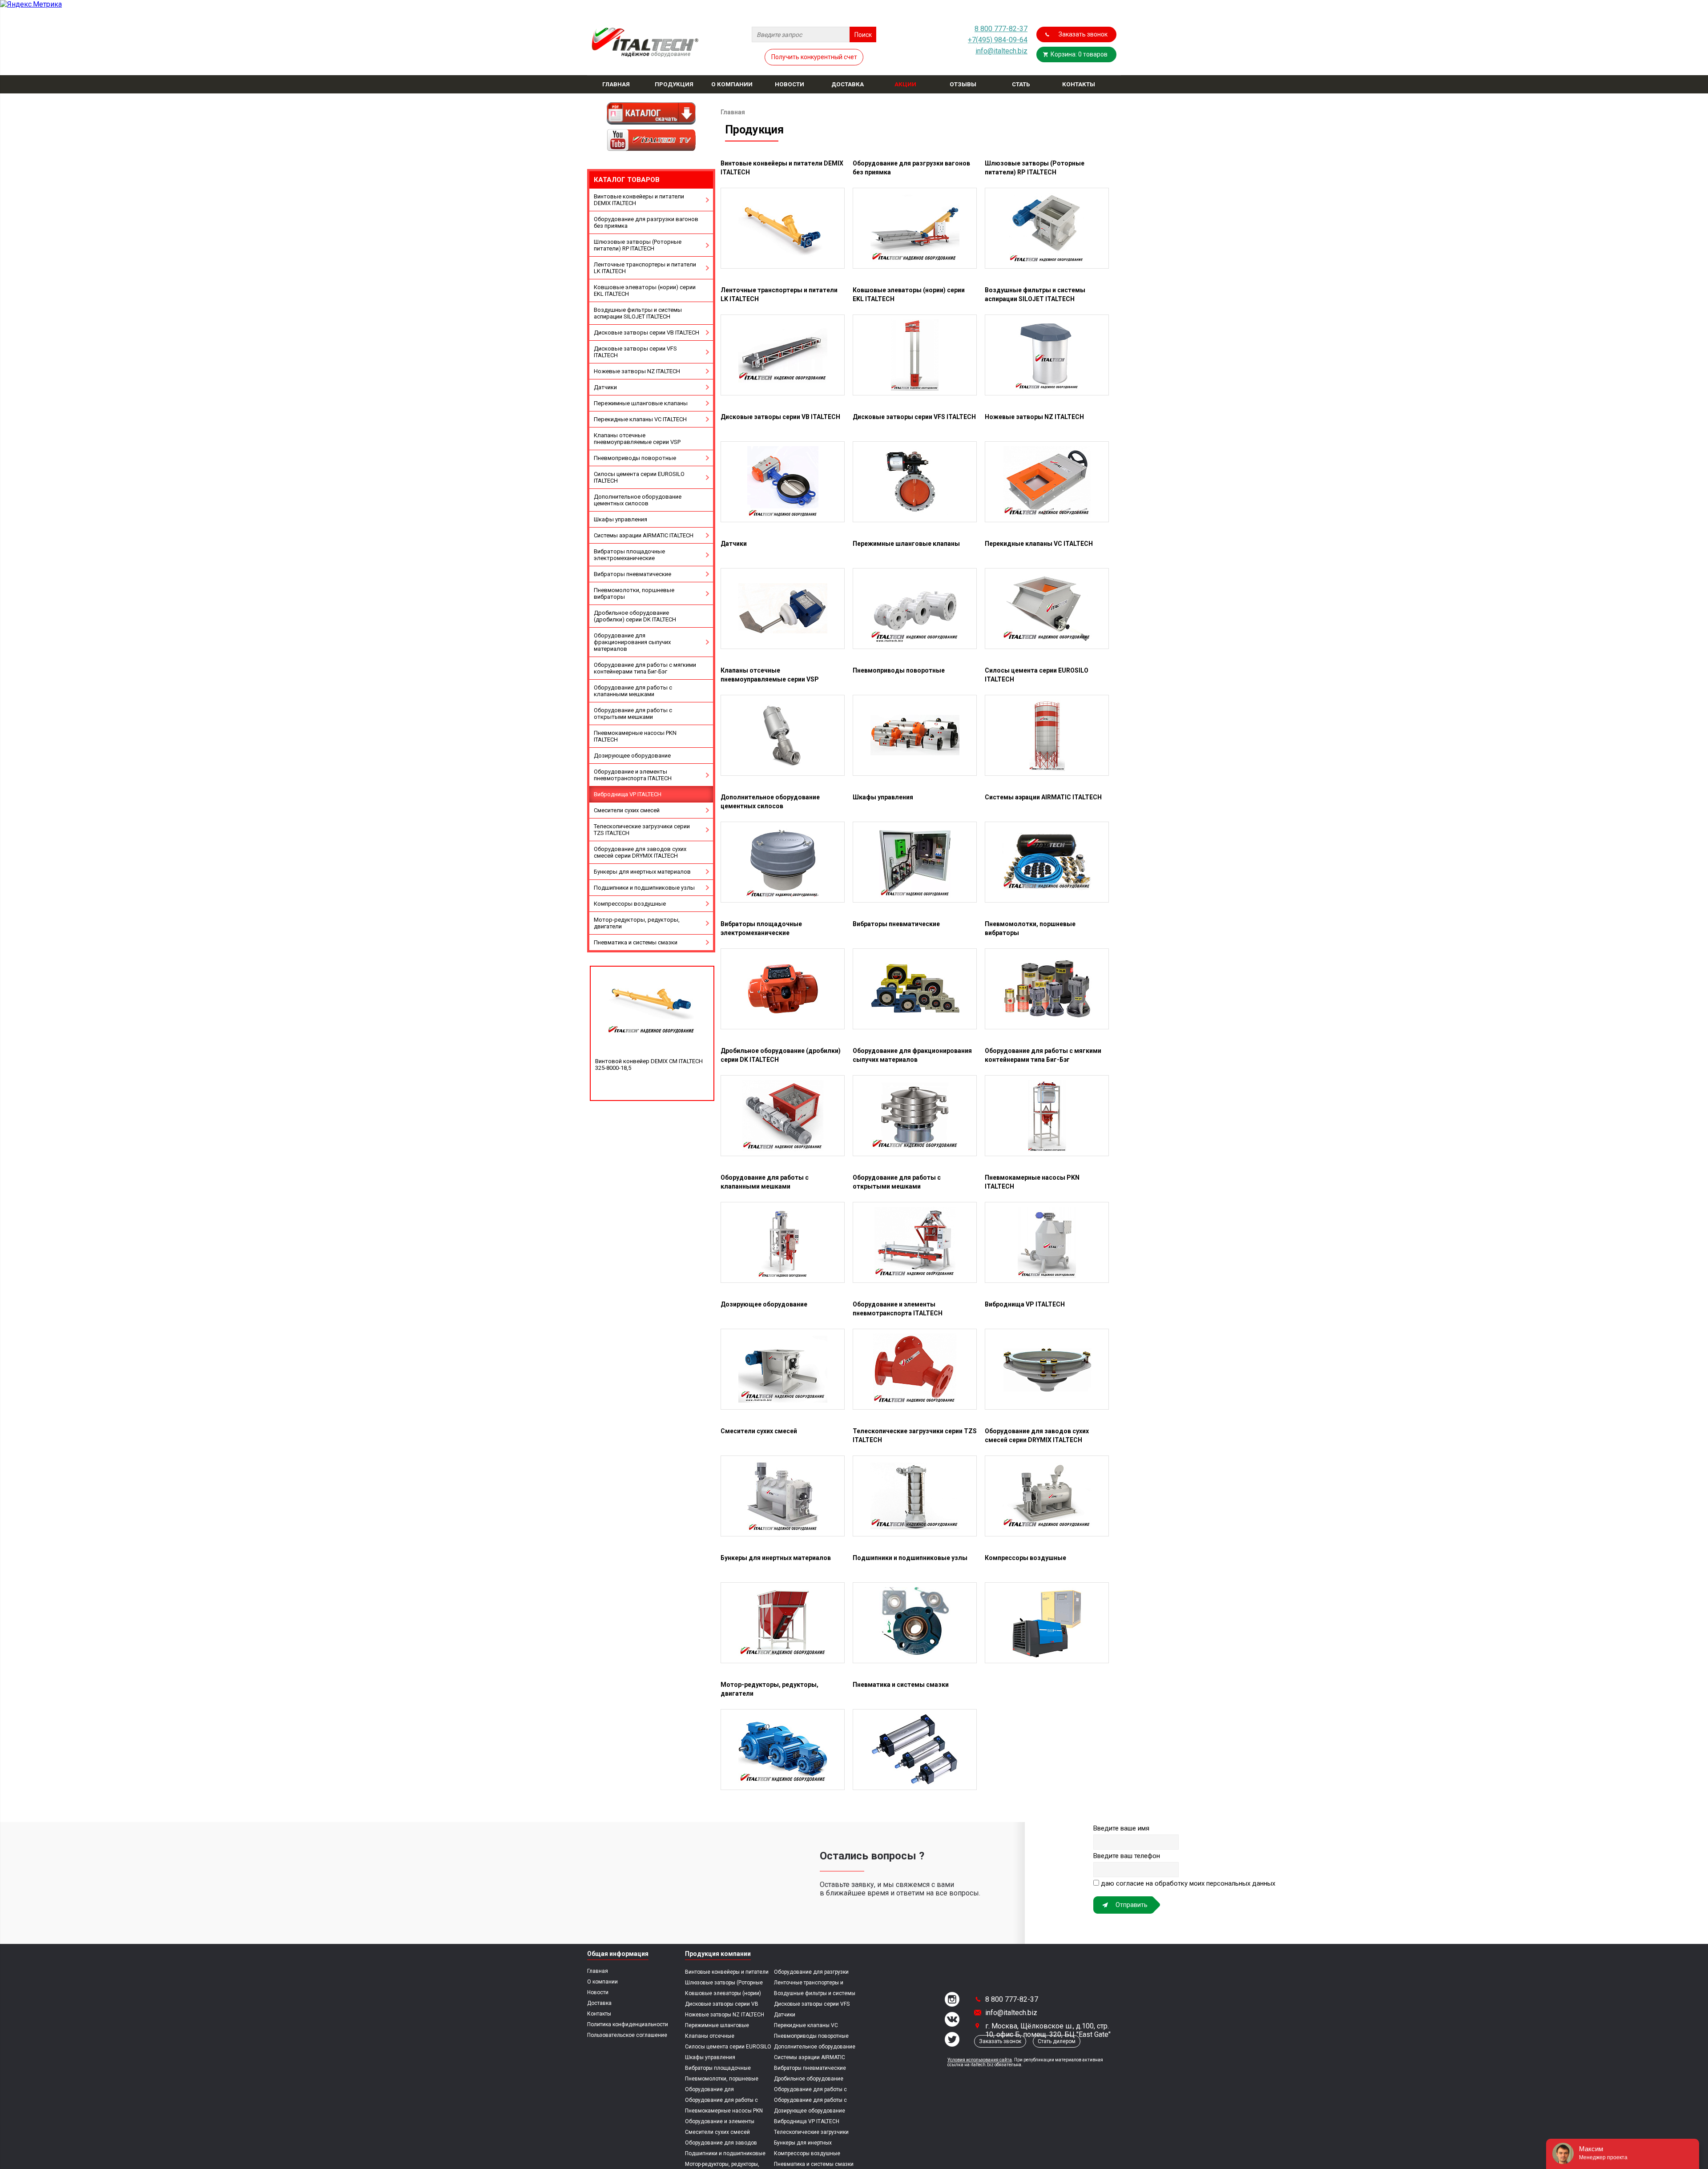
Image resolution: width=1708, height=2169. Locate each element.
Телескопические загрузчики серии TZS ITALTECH (642, 830)
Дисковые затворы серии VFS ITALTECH (635, 352)
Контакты (599, 2014)
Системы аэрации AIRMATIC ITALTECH (644, 535)
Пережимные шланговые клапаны (641, 403)
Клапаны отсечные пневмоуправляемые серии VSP (637, 439)
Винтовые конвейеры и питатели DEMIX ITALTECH (639, 200)
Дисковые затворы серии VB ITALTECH (647, 333)
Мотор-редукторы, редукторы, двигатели (637, 923)
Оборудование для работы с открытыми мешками (633, 714)
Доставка (599, 2003)
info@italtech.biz (1001, 51)
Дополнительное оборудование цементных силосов (638, 500)
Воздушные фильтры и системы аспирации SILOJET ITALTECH (638, 313)
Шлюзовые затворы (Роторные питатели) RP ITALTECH (638, 245)
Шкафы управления (620, 519)
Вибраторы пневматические (632, 574)
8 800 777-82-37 (1001, 29)
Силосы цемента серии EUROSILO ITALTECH (639, 477)
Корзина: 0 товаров (1079, 54)
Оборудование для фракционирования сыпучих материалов (632, 642)
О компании (602, 1982)
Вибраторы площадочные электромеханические (629, 555)
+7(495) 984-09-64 (998, 40)
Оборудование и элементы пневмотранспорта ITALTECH (633, 775)
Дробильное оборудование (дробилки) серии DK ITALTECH (635, 616)
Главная (598, 1971)
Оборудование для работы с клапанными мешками (633, 691)
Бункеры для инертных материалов (642, 872)
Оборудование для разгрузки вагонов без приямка (646, 222)
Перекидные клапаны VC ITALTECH (640, 419)
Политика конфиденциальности (628, 2024)
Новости (598, 1992)
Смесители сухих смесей (627, 810)
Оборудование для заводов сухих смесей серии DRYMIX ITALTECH (640, 852)
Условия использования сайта (980, 2060)
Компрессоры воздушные (630, 904)
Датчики (605, 387)
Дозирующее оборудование (632, 756)
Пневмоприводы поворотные (635, 458)
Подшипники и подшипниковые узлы (644, 888)
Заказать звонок (1083, 34)
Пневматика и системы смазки (636, 942)
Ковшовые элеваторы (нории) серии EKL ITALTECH (645, 290)
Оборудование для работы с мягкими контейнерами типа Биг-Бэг (645, 668)
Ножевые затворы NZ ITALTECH (637, 371)
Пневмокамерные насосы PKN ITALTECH (635, 736)
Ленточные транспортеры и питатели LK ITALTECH (645, 268)
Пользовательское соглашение (627, 2035)
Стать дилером (1057, 2041)
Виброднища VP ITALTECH (628, 794)
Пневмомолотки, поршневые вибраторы (634, 593)
